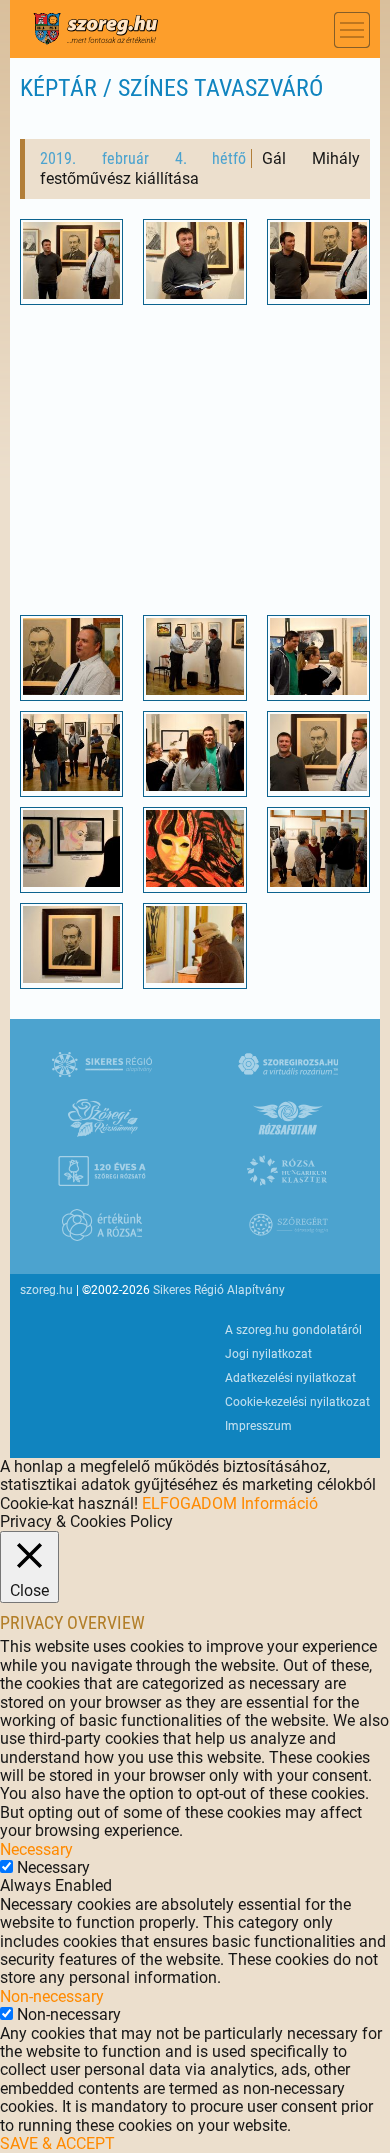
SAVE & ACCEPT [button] (57, 2143)
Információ (279, 1503)
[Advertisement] (195, 455)
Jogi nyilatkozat (268, 1354)
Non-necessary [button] (52, 1996)
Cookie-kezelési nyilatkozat (297, 1402)
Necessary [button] (36, 1849)
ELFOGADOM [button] (189, 1503)
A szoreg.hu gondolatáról (293, 1330)
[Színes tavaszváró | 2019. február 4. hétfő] (72, 293)
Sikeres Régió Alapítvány (219, 1290)
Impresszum (258, 1426)
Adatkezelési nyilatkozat (290, 1378)
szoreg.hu (46, 1290)
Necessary (53, 1867)
